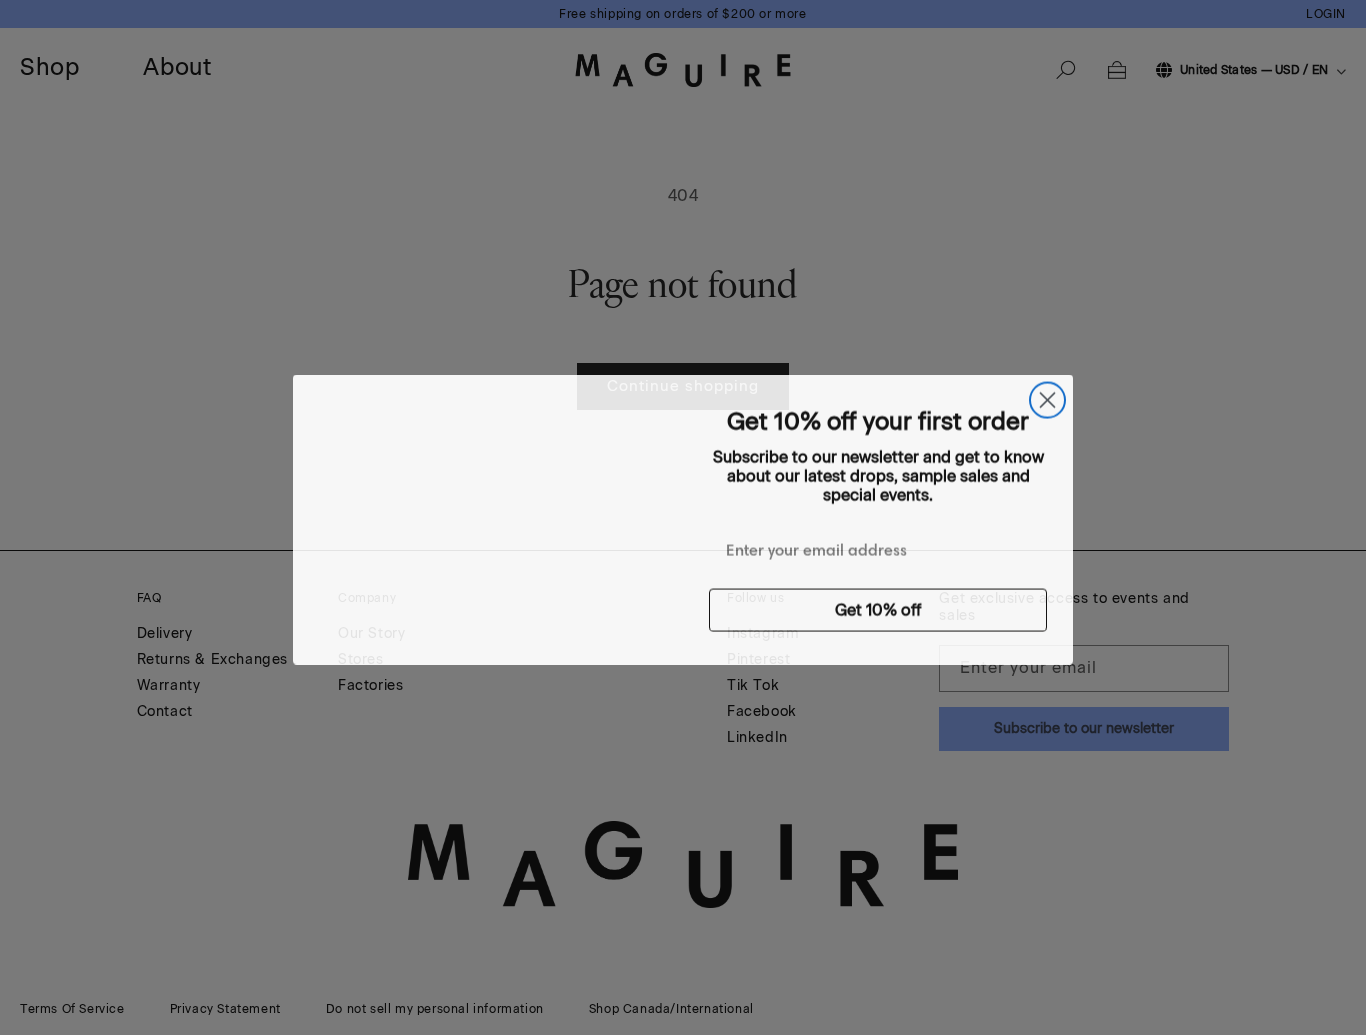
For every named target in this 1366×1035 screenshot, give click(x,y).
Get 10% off (878, 608)
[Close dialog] (1047, 398)
